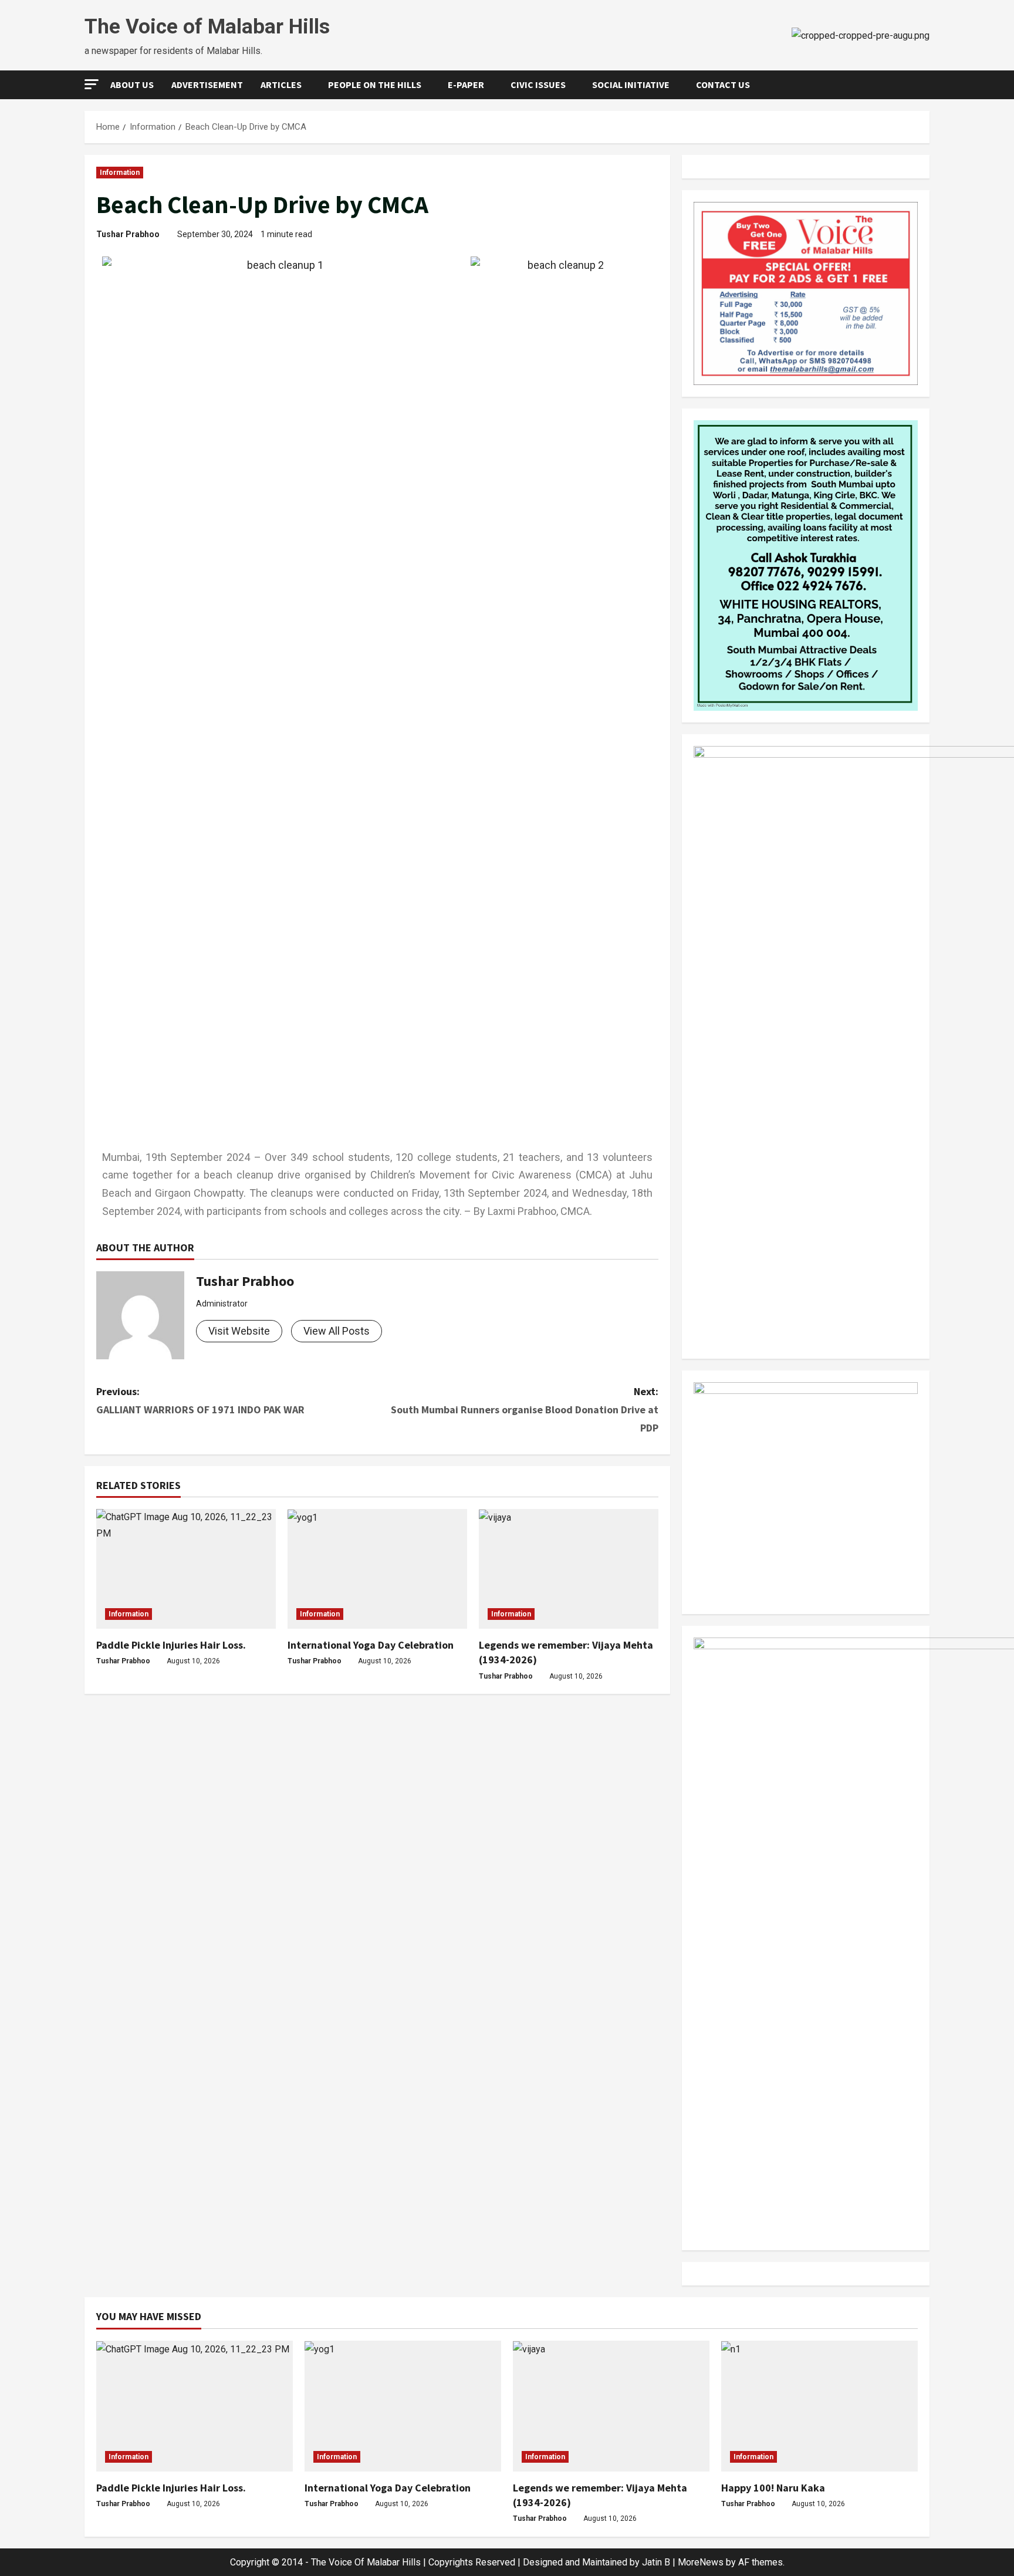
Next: (525, 1409)
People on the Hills (375, 85)
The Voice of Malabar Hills (207, 27)
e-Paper (466, 85)
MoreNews (701, 2562)
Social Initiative (631, 85)
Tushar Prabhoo (128, 234)
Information (120, 173)
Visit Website (239, 1331)
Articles (281, 85)
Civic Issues (538, 85)
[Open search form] (926, 85)
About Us (132, 85)
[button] (92, 84)
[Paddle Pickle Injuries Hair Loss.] (186, 1569)
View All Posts (337, 1331)
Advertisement (207, 85)
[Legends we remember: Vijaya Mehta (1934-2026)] (569, 1569)
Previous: (200, 1400)
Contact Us (723, 85)
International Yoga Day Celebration (371, 1645)
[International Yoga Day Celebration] (377, 1569)
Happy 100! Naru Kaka (773, 2488)
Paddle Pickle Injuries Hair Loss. (171, 1645)
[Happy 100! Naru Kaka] (819, 2406)
